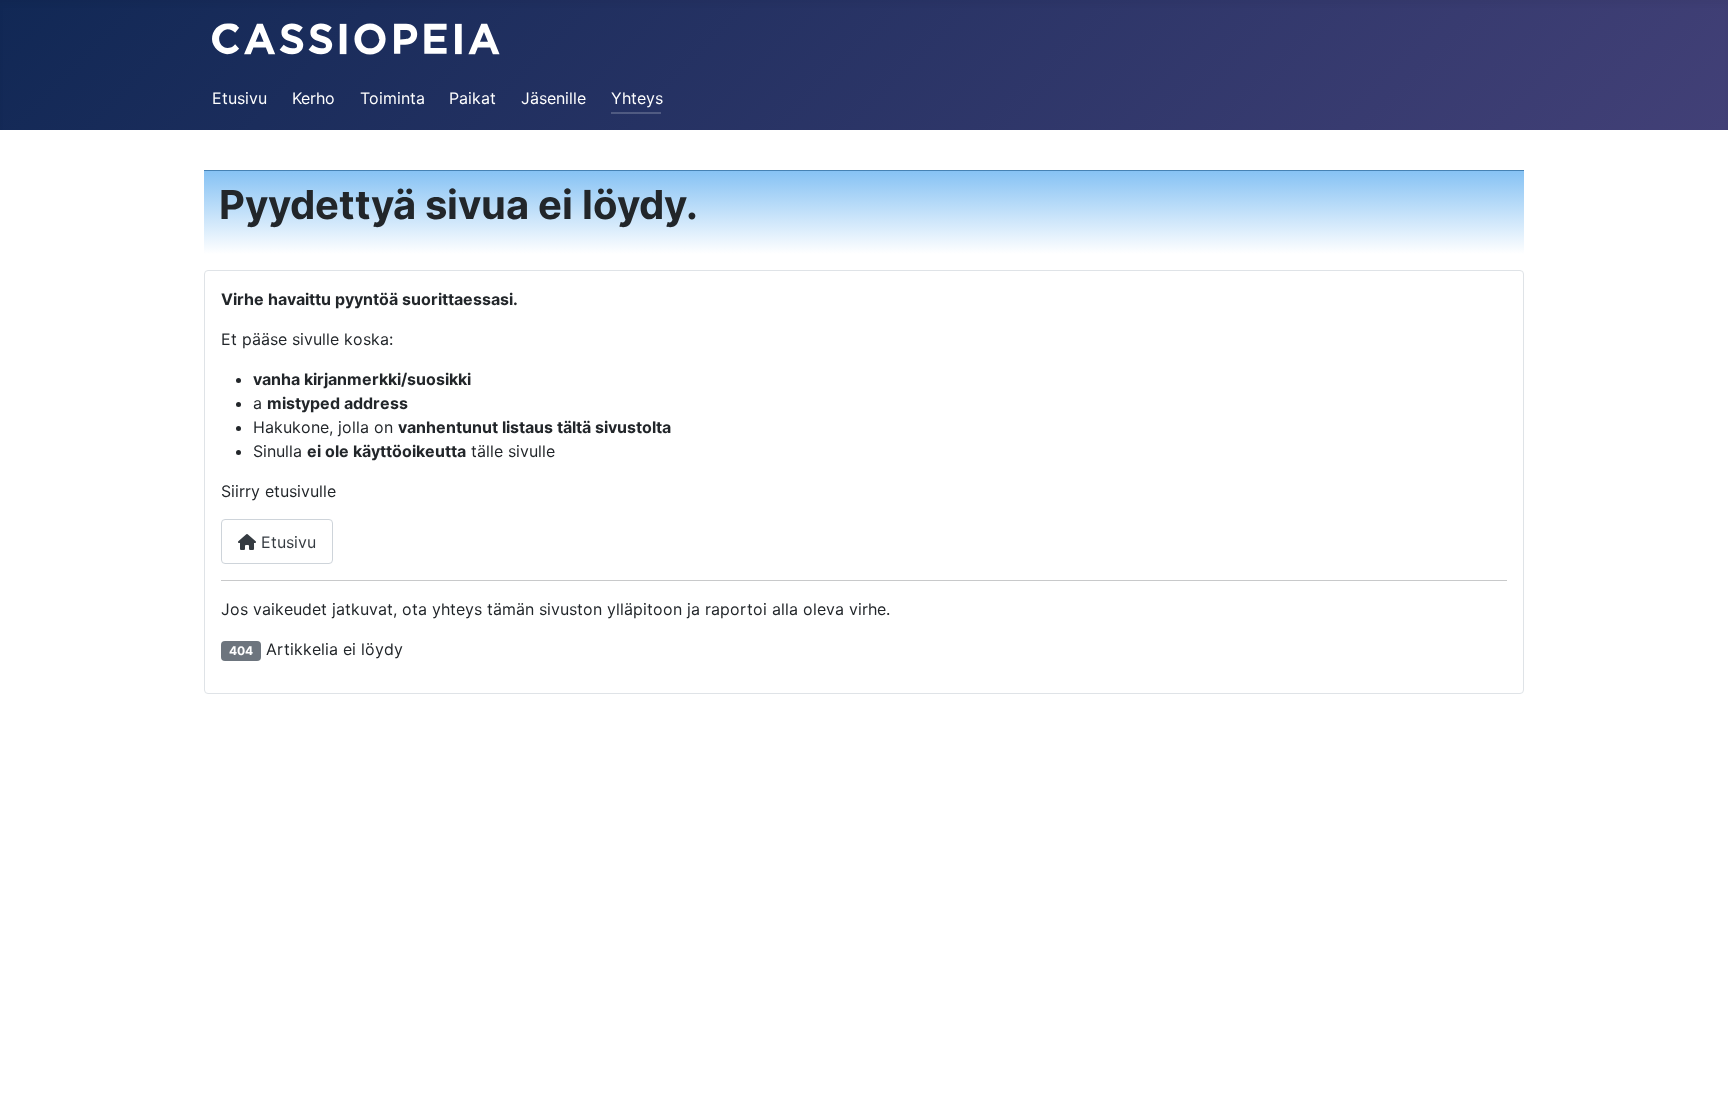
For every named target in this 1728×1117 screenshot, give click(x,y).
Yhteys (637, 98)
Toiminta (392, 98)
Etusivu (239, 98)
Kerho (313, 98)
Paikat (472, 98)
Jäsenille (553, 98)
